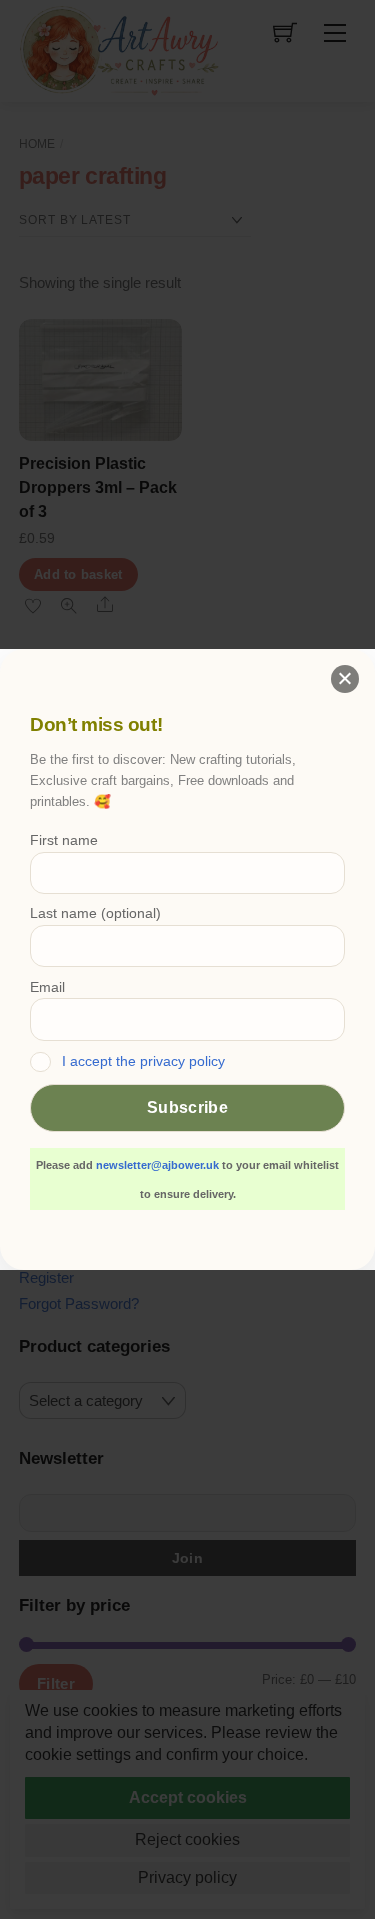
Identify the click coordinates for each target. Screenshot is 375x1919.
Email (47, 987)
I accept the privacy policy (143, 1061)
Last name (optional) (95, 913)
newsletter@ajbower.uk (157, 1165)
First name (64, 840)
